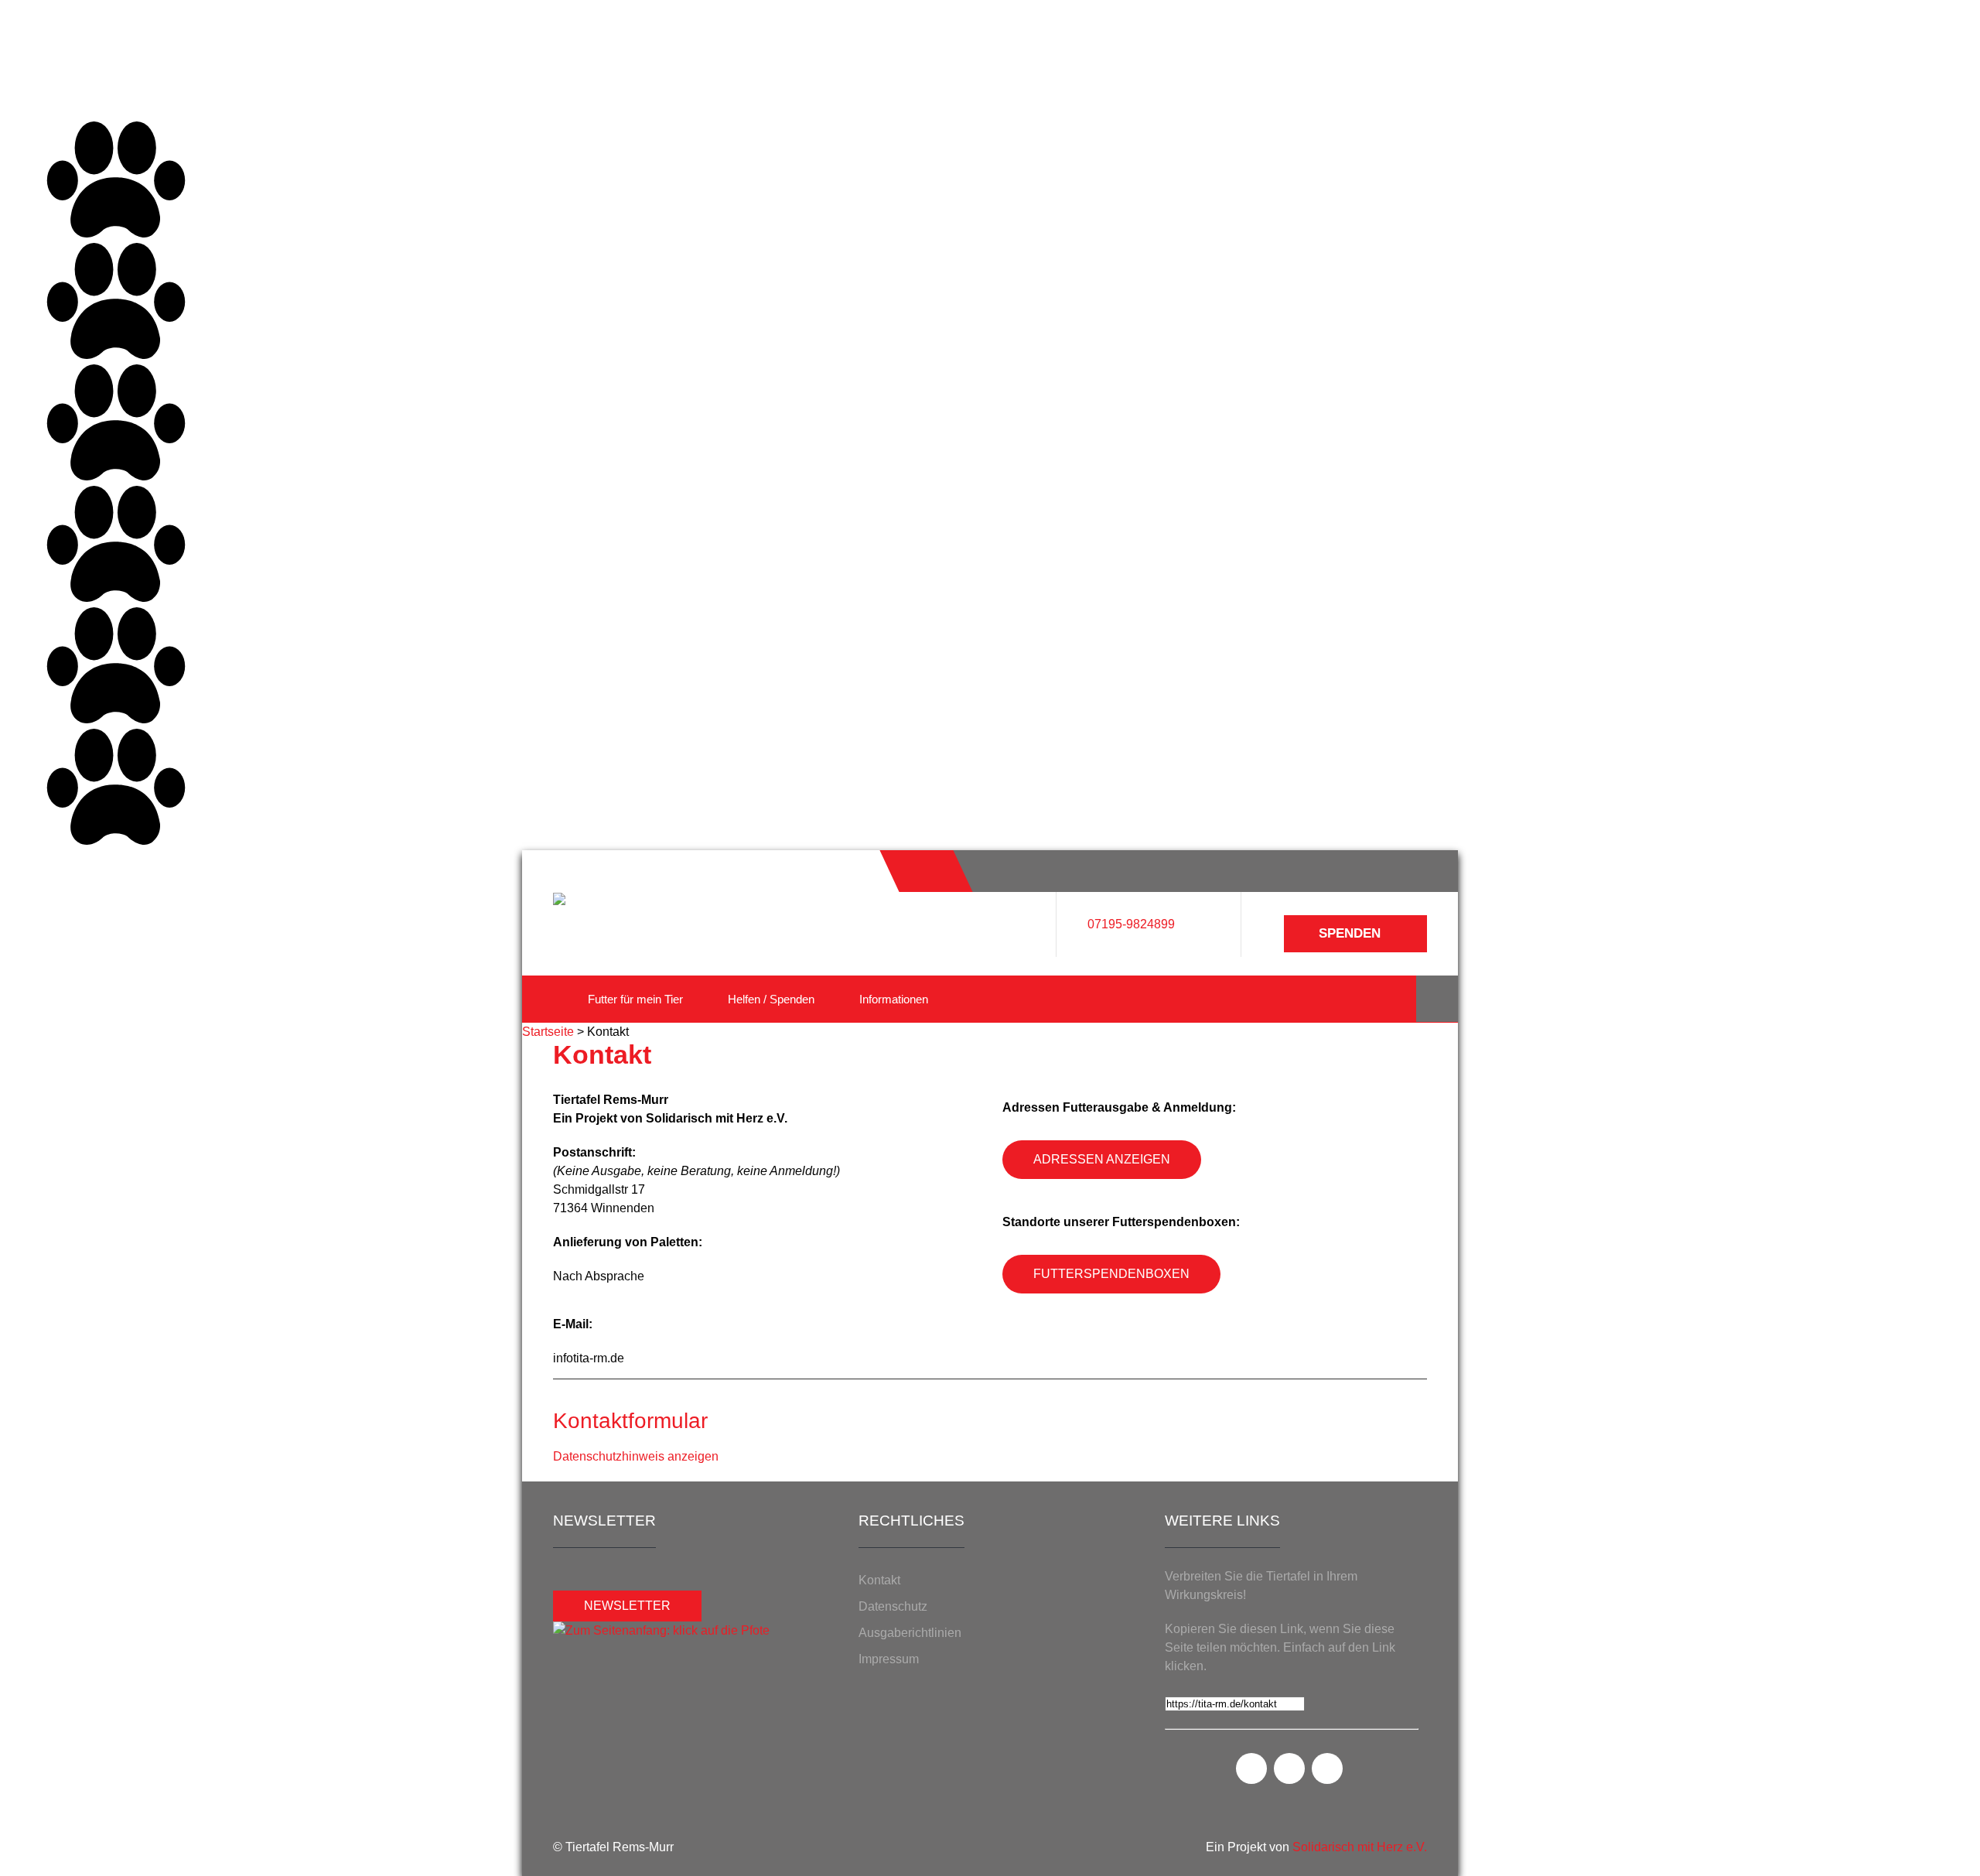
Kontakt (879, 1580)
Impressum (889, 1659)
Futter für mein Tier (635, 999)
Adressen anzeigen (1102, 1159)
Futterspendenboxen (1111, 1274)
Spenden (1350, 933)
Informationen (894, 999)
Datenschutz (893, 1606)
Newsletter (627, 1606)
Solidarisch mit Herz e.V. (1360, 1847)
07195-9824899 (1131, 924)
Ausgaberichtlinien (910, 1633)
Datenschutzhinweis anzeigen (636, 1456)
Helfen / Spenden (771, 999)
